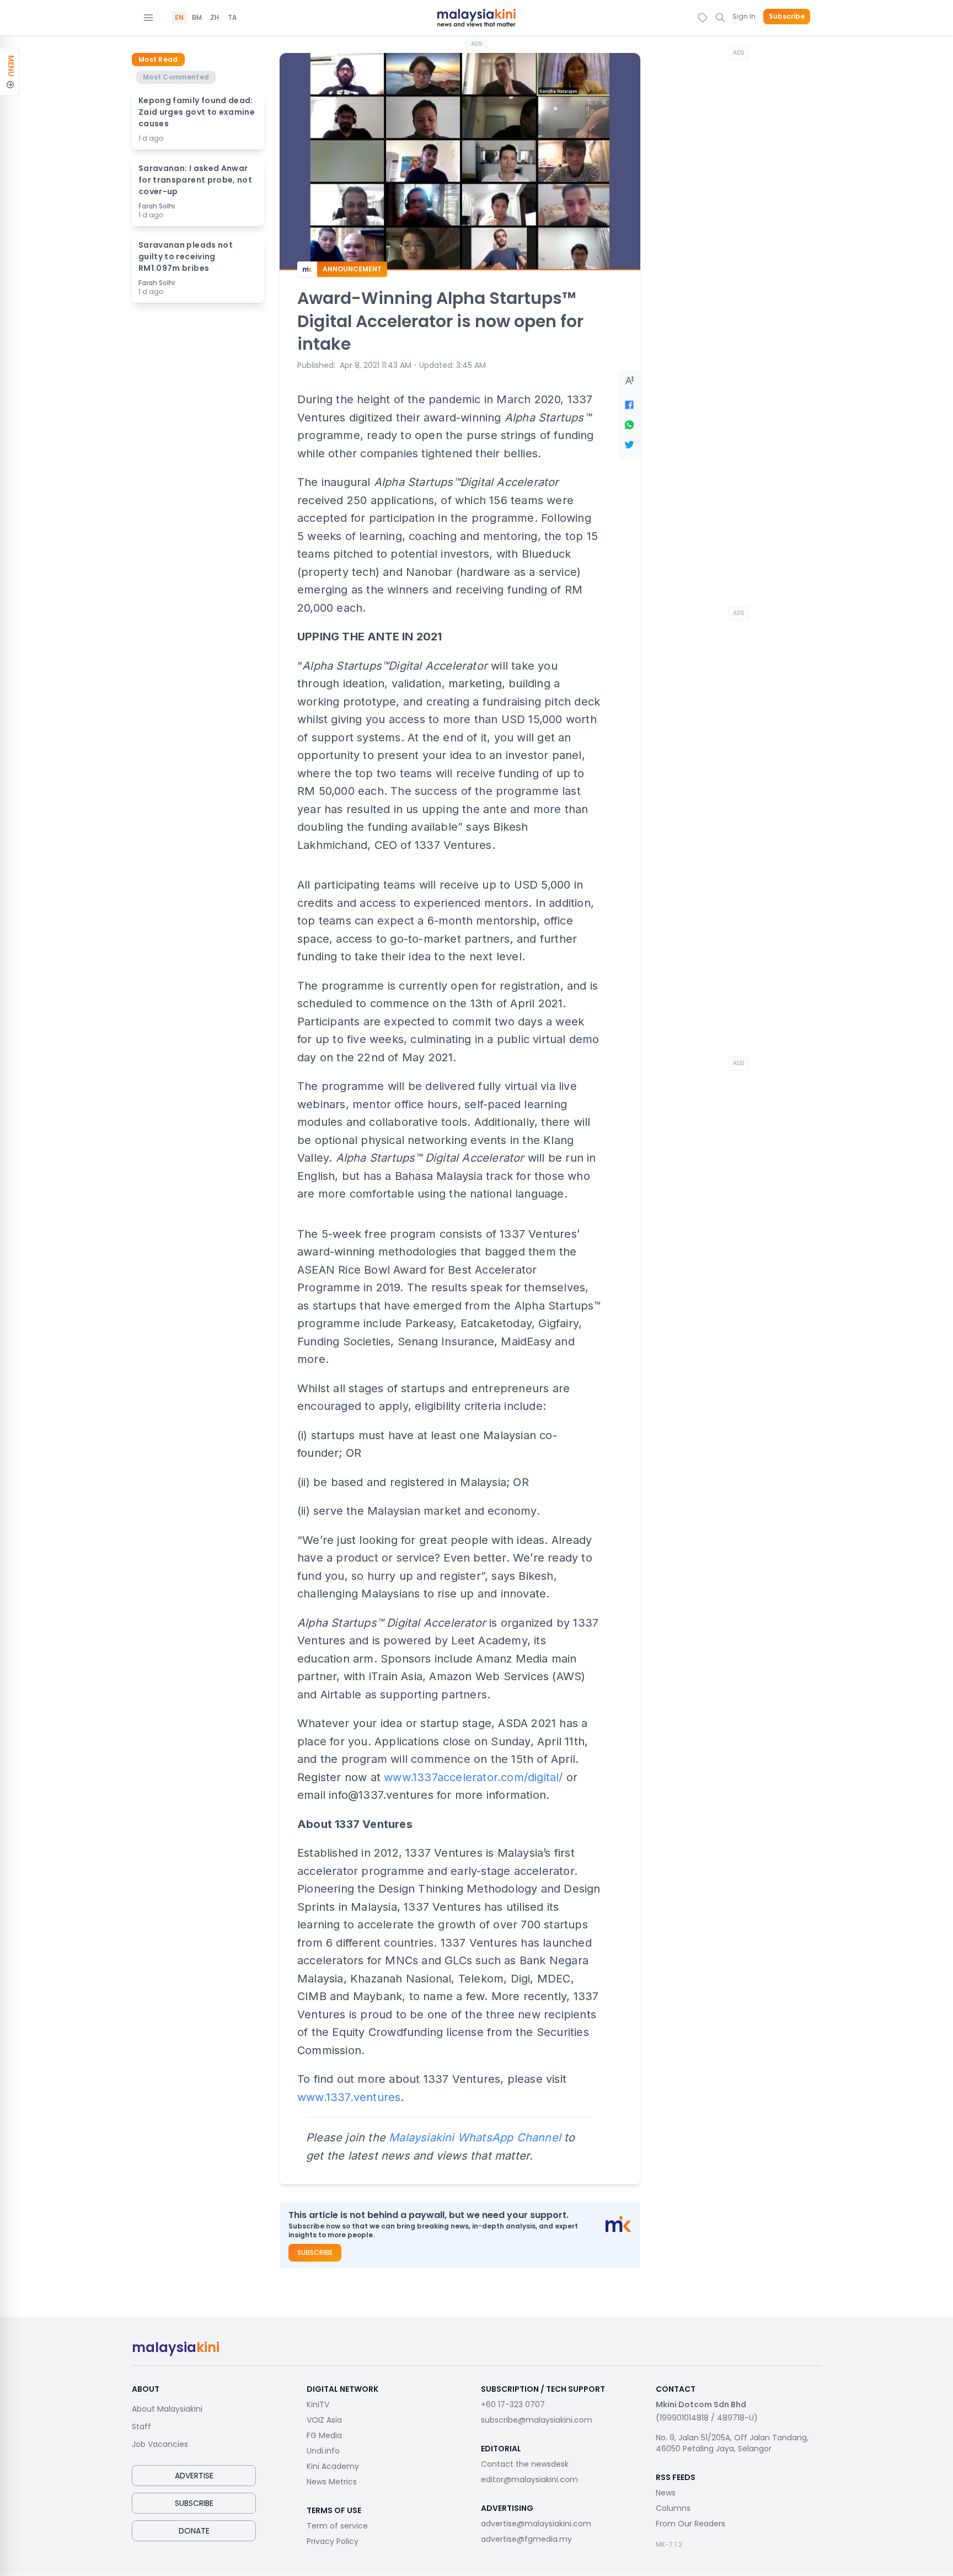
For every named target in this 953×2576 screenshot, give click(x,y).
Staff (141, 2427)
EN (179, 18)
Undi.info (323, 2451)
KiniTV (318, 2404)
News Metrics (332, 2482)
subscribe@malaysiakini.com (537, 2420)
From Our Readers (690, 2524)
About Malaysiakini (167, 2409)
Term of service (337, 2526)
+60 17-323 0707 (513, 2404)
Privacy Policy (333, 2541)
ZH (215, 18)
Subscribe (787, 17)
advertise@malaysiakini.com (536, 2524)
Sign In (744, 16)
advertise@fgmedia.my (526, 2539)
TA (232, 18)
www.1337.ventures (349, 2097)
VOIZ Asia (324, 2420)
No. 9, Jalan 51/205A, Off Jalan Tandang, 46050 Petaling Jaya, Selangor (732, 2443)
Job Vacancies (160, 2444)
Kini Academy (333, 2466)
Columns (673, 2508)
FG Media (324, 2435)
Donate (194, 2531)
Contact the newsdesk (525, 2464)
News (666, 2493)
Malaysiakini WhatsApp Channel (475, 2137)
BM (197, 18)
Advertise (194, 2476)
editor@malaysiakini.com (529, 2479)
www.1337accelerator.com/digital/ (473, 1777)
